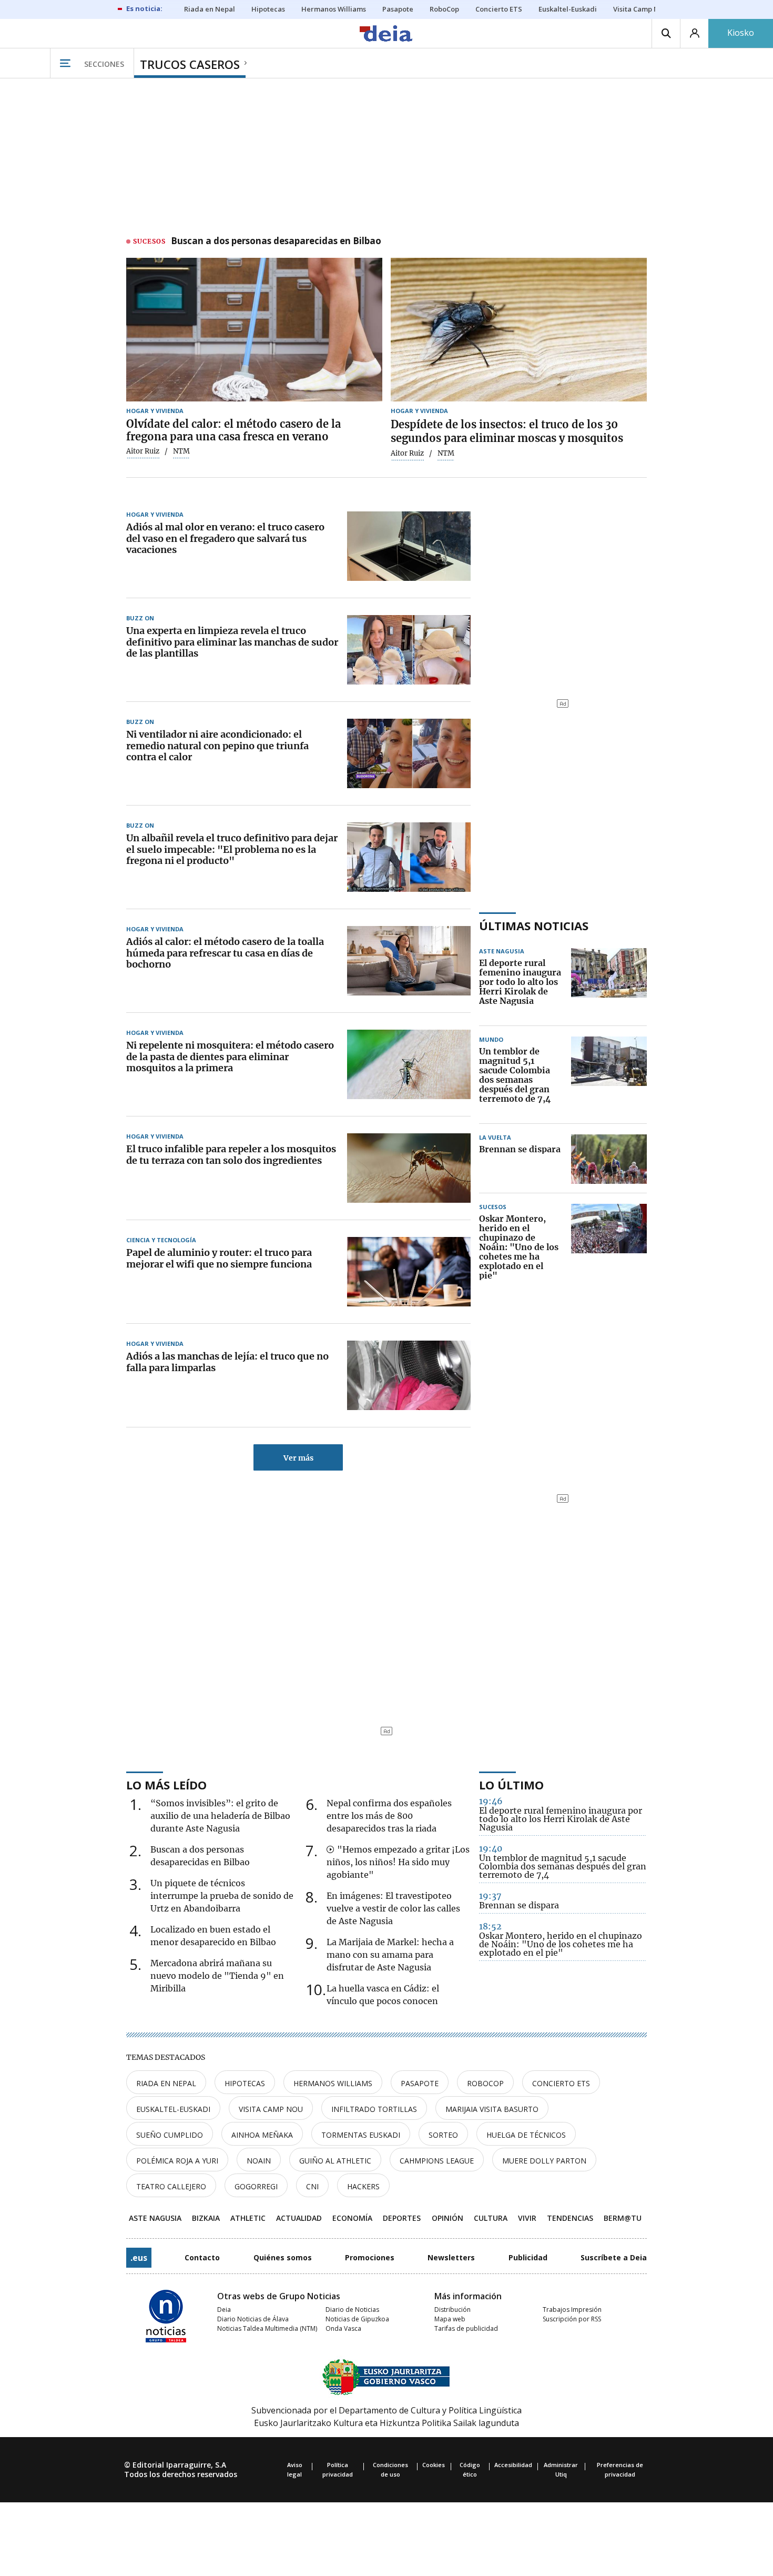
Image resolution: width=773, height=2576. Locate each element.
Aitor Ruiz (143, 451)
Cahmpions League (437, 2161)
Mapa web (450, 2319)
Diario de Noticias (352, 2310)
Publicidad (528, 2257)
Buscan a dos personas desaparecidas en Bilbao (276, 241)
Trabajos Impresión (572, 2310)
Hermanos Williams (333, 2083)
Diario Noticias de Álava (253, 2319)
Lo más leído (166, 1785)
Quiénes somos (283, 2257)
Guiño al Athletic (335, 2161)
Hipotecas (245, 2083)
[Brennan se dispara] (609, 1159)
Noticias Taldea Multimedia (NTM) (267, 2328)
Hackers (363, 2186)
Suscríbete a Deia (614, 2257)
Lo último (511, 1785)
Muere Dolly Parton (544, 2161)
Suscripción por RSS (572, 2319)
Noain (259, 2161)
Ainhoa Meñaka (262, 2135)
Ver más (298, 1458)
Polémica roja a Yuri (177, 2161)
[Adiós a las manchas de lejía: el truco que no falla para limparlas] (409, 1375)
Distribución (452, 2310)
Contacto (202, 2257)
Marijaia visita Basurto (492, 2109)
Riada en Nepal (166, 2083)
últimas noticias (534, 925)
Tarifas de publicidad (466, 2328)
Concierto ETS (561, 2083)
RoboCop (485, 2083)
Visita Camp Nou (271, 2109)
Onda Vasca (343, 2328)
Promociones (370, 2257)
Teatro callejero (171, 2186)
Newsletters (451, 2257)
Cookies (434, 2465)
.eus (139, 2258)
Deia (224, 2310)
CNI (312, 2186)
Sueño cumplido (170, 2135)
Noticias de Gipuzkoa (357, 2319)
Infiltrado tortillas (374, 2109)
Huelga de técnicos (526, 2135)
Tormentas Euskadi (361, 2135)
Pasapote (420, 2083)
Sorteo (443, 2135)
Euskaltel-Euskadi (173, 2109)
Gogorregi (256, 2186)
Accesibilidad (513, 2465)
